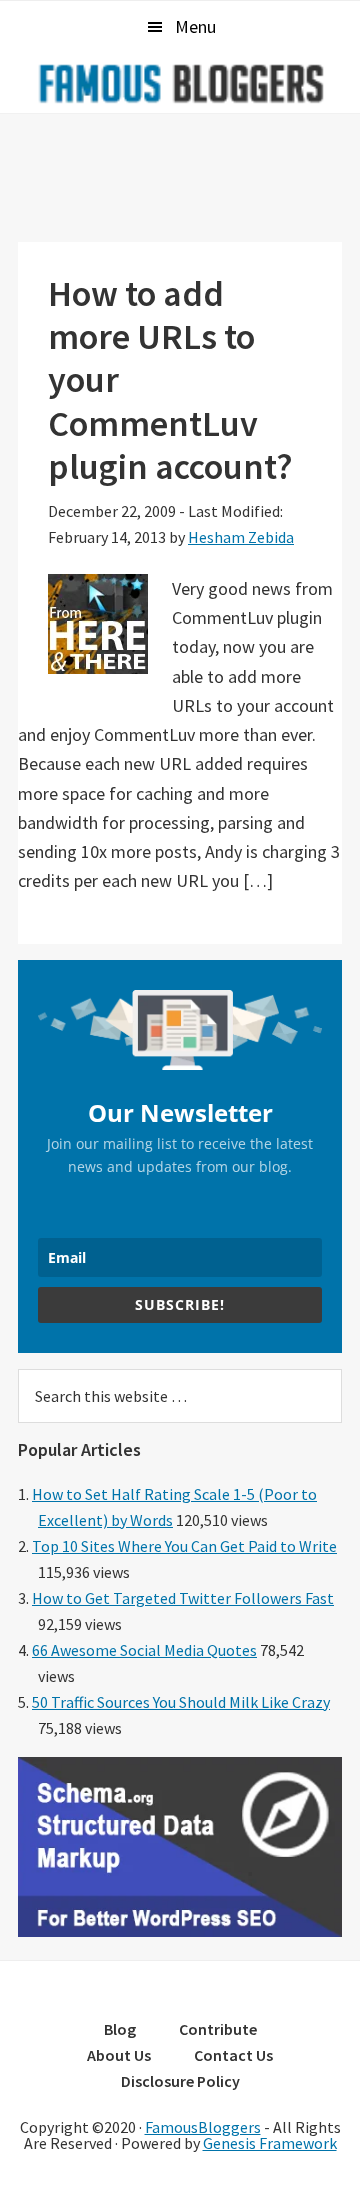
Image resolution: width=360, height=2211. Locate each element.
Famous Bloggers (180, 83)
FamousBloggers (203, 2127)
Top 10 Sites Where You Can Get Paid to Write (184, 1546)
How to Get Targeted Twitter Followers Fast (183, 1598)
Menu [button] (195, 26)
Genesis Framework (270, 2143)
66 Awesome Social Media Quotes (144, 1650)
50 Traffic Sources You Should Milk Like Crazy (181, 1702)
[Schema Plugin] (180, 1931)
